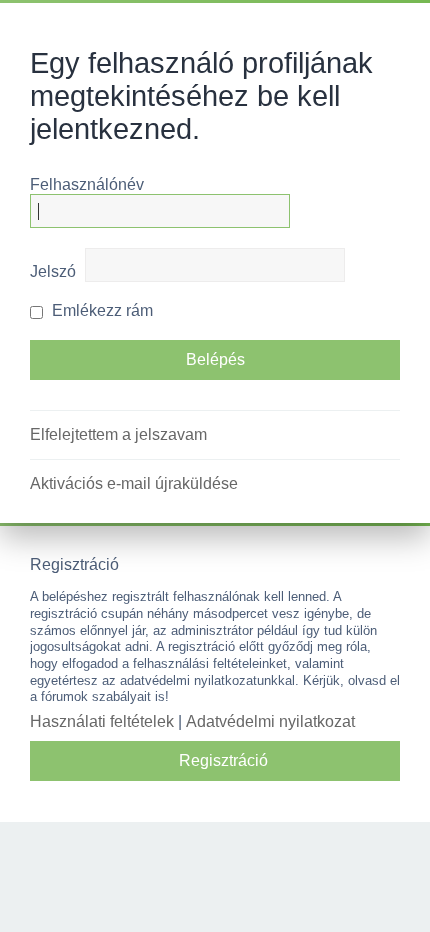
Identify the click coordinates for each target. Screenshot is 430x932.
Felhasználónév (87, 184)
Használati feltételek (102, 721)
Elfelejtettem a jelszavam (118, 434)
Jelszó (53, 271)
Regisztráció (223, 760)
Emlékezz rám (100, 310)
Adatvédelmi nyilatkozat (270, 721)
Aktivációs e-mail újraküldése (134, 483)
